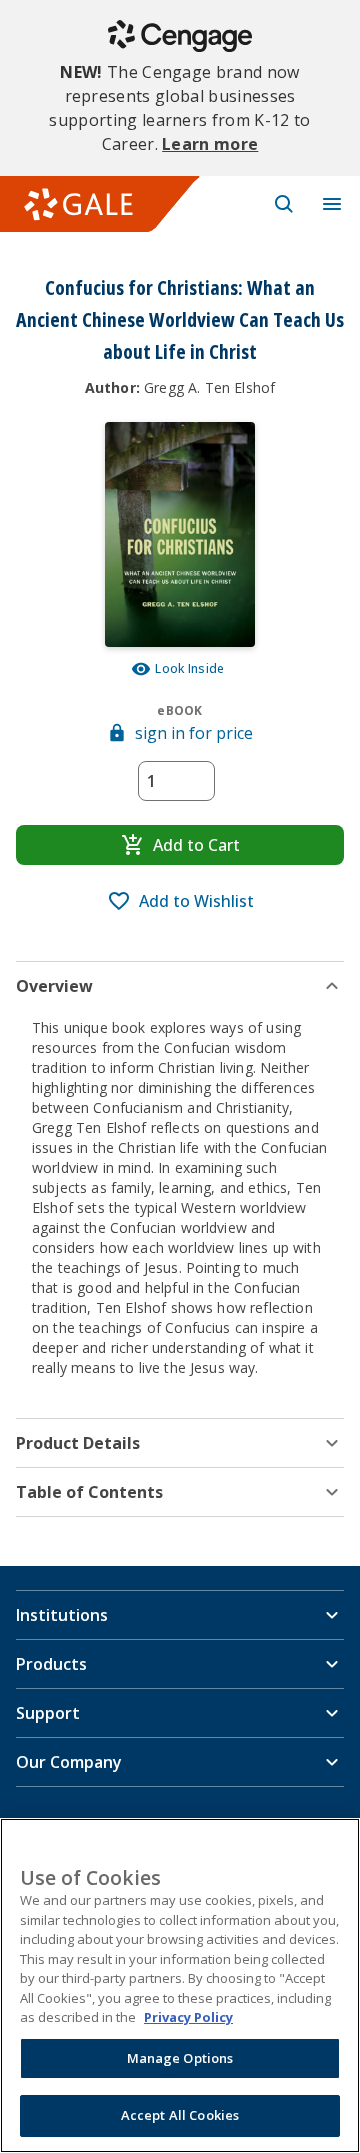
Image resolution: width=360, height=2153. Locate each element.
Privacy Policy (188, 2017)
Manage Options (180, 2058)
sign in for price (194, 733)
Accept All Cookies (180, 2115)
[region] (180, 1985)
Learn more (210, 144)
